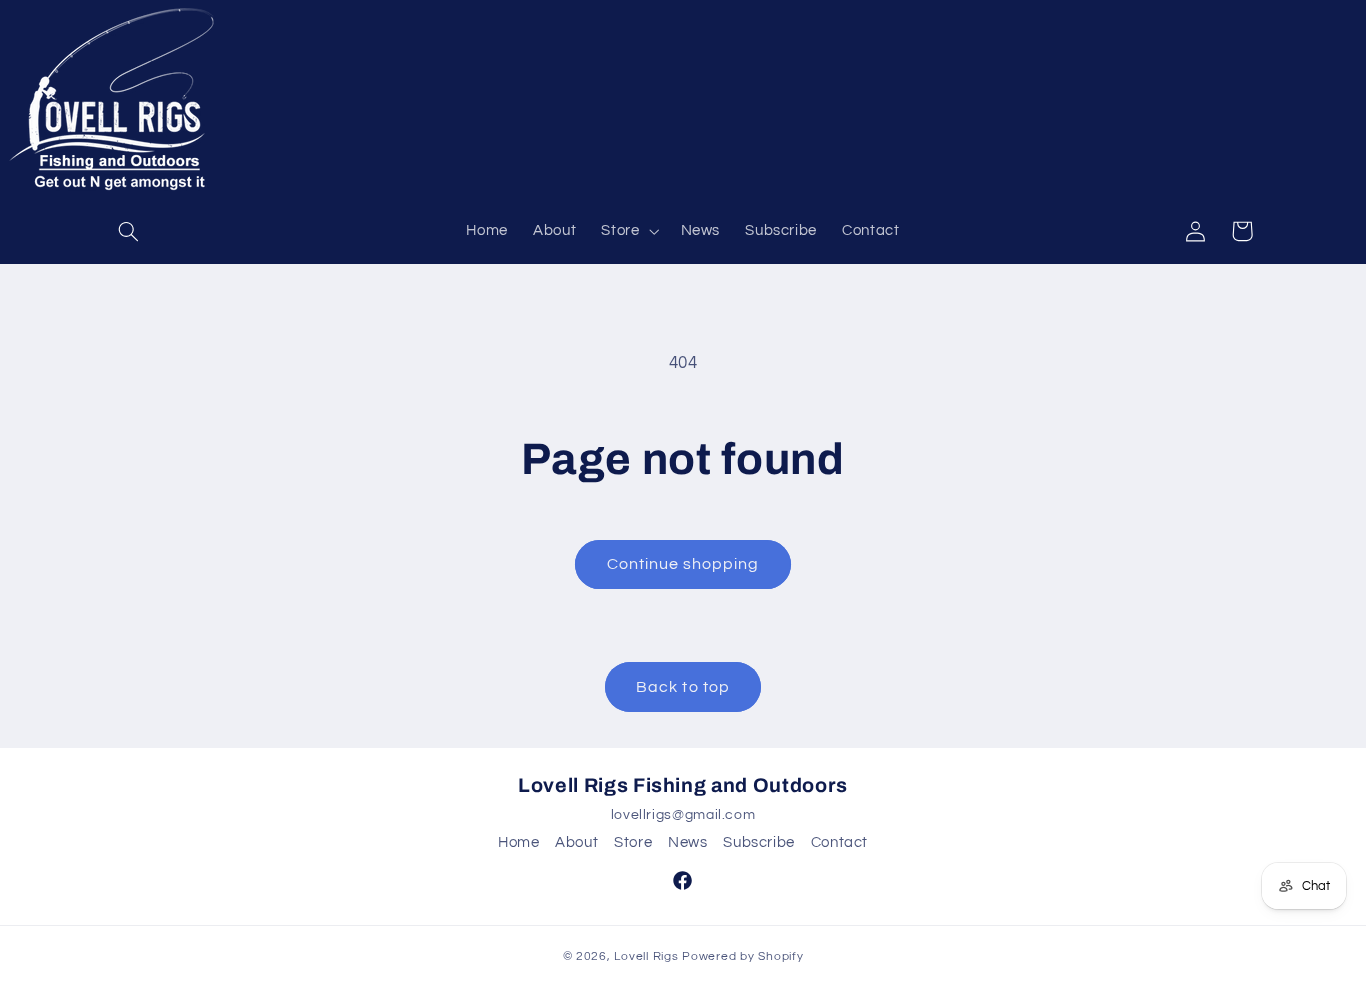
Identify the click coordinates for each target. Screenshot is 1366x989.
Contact (839, 842)
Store (633, 842)
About (576, 842)
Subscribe (759, 842)
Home (519, 842)
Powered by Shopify (742, 956)
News (688, 842)
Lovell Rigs (646, 956)
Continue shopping (683, 564)
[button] (129, 231)
